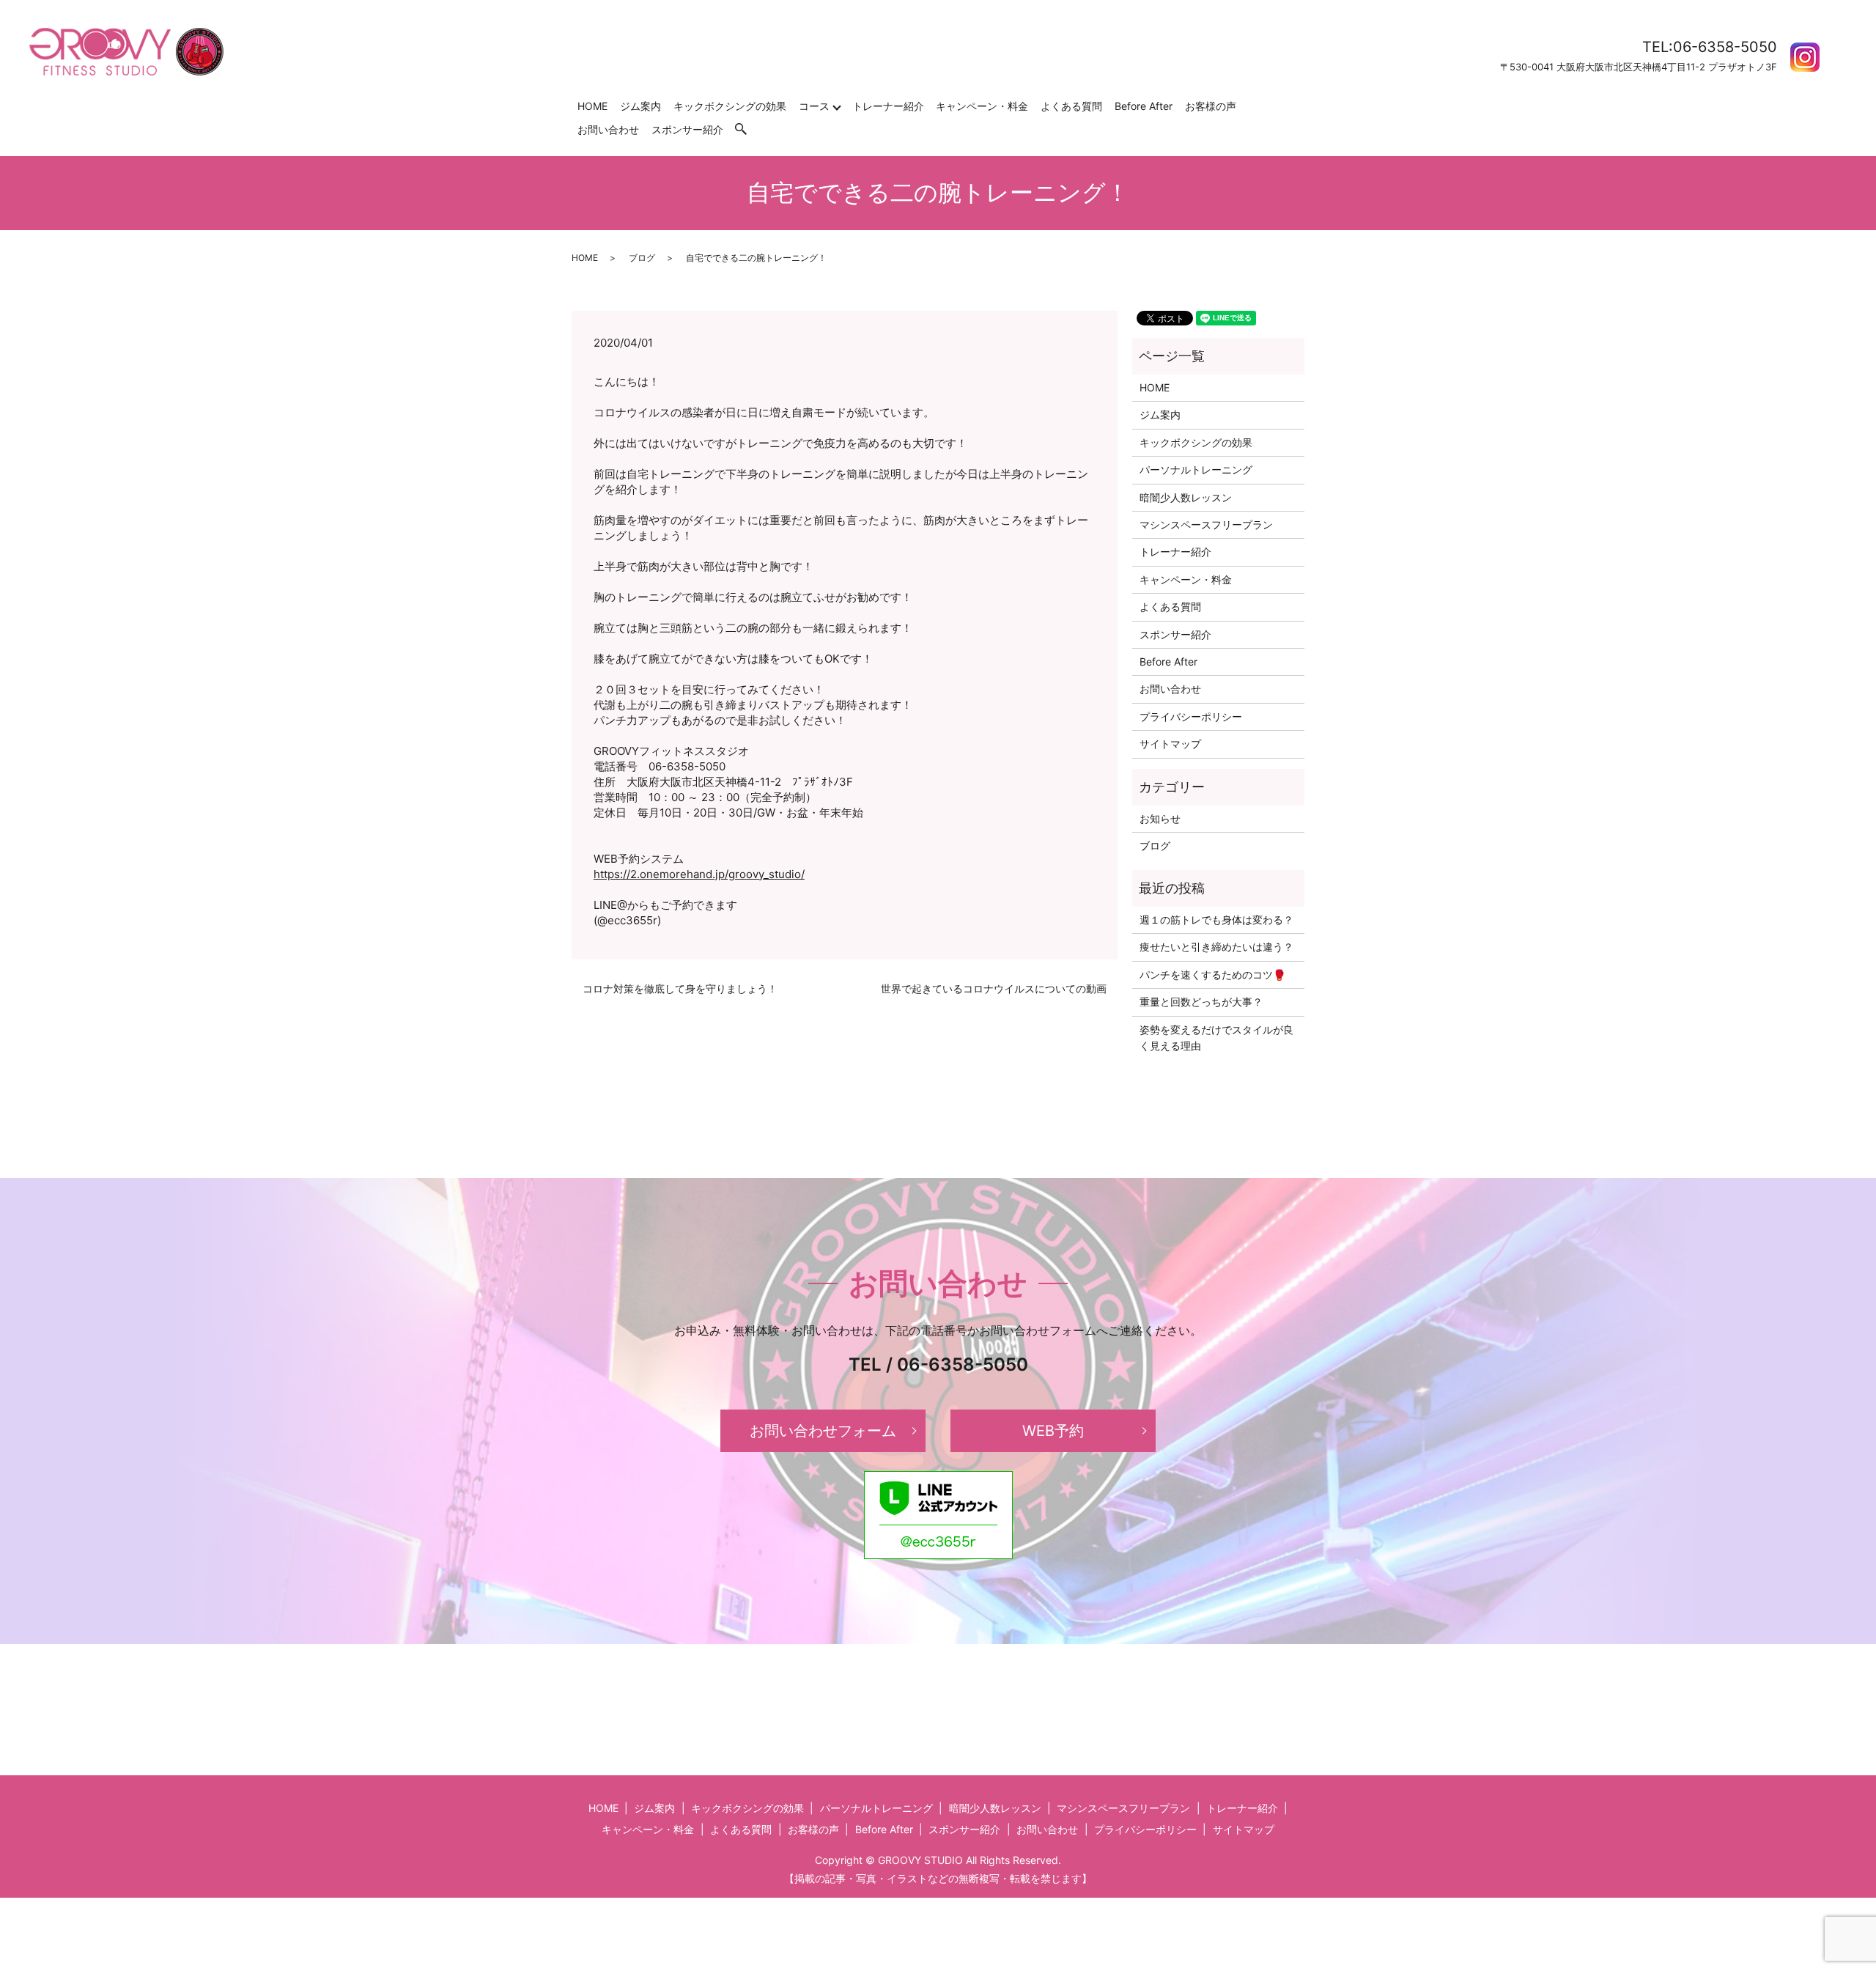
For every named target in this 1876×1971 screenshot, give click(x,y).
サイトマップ (1170, 744)
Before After (1144, 106)
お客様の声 (1211, 106)
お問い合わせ (608, 129)
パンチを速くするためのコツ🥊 (1212, 975)
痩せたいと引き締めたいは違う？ (1216, 947)
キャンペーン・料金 (982, 106)
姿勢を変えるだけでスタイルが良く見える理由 (1216, 1038)
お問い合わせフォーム (823, 1431)
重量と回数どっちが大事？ (1201, 1002)
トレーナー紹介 (888, 106)
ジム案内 (640, 106)
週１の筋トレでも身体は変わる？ (1216, 920)
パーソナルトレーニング (1196, 469)
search (748, 129)
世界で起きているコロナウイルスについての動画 (994, 988)
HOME (592, 106)
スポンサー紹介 (687, 129)
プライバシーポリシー (1191, 716)
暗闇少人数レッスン (1186, 497)
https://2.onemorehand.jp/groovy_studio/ (699, 874)
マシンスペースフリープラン (1206, 524)
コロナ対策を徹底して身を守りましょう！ (680, 988)
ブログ (642, 258)
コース (814, 106)
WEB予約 (1053, 1431)
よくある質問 (1071, 106)
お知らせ (1160, 818)
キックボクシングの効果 (730, 106)
